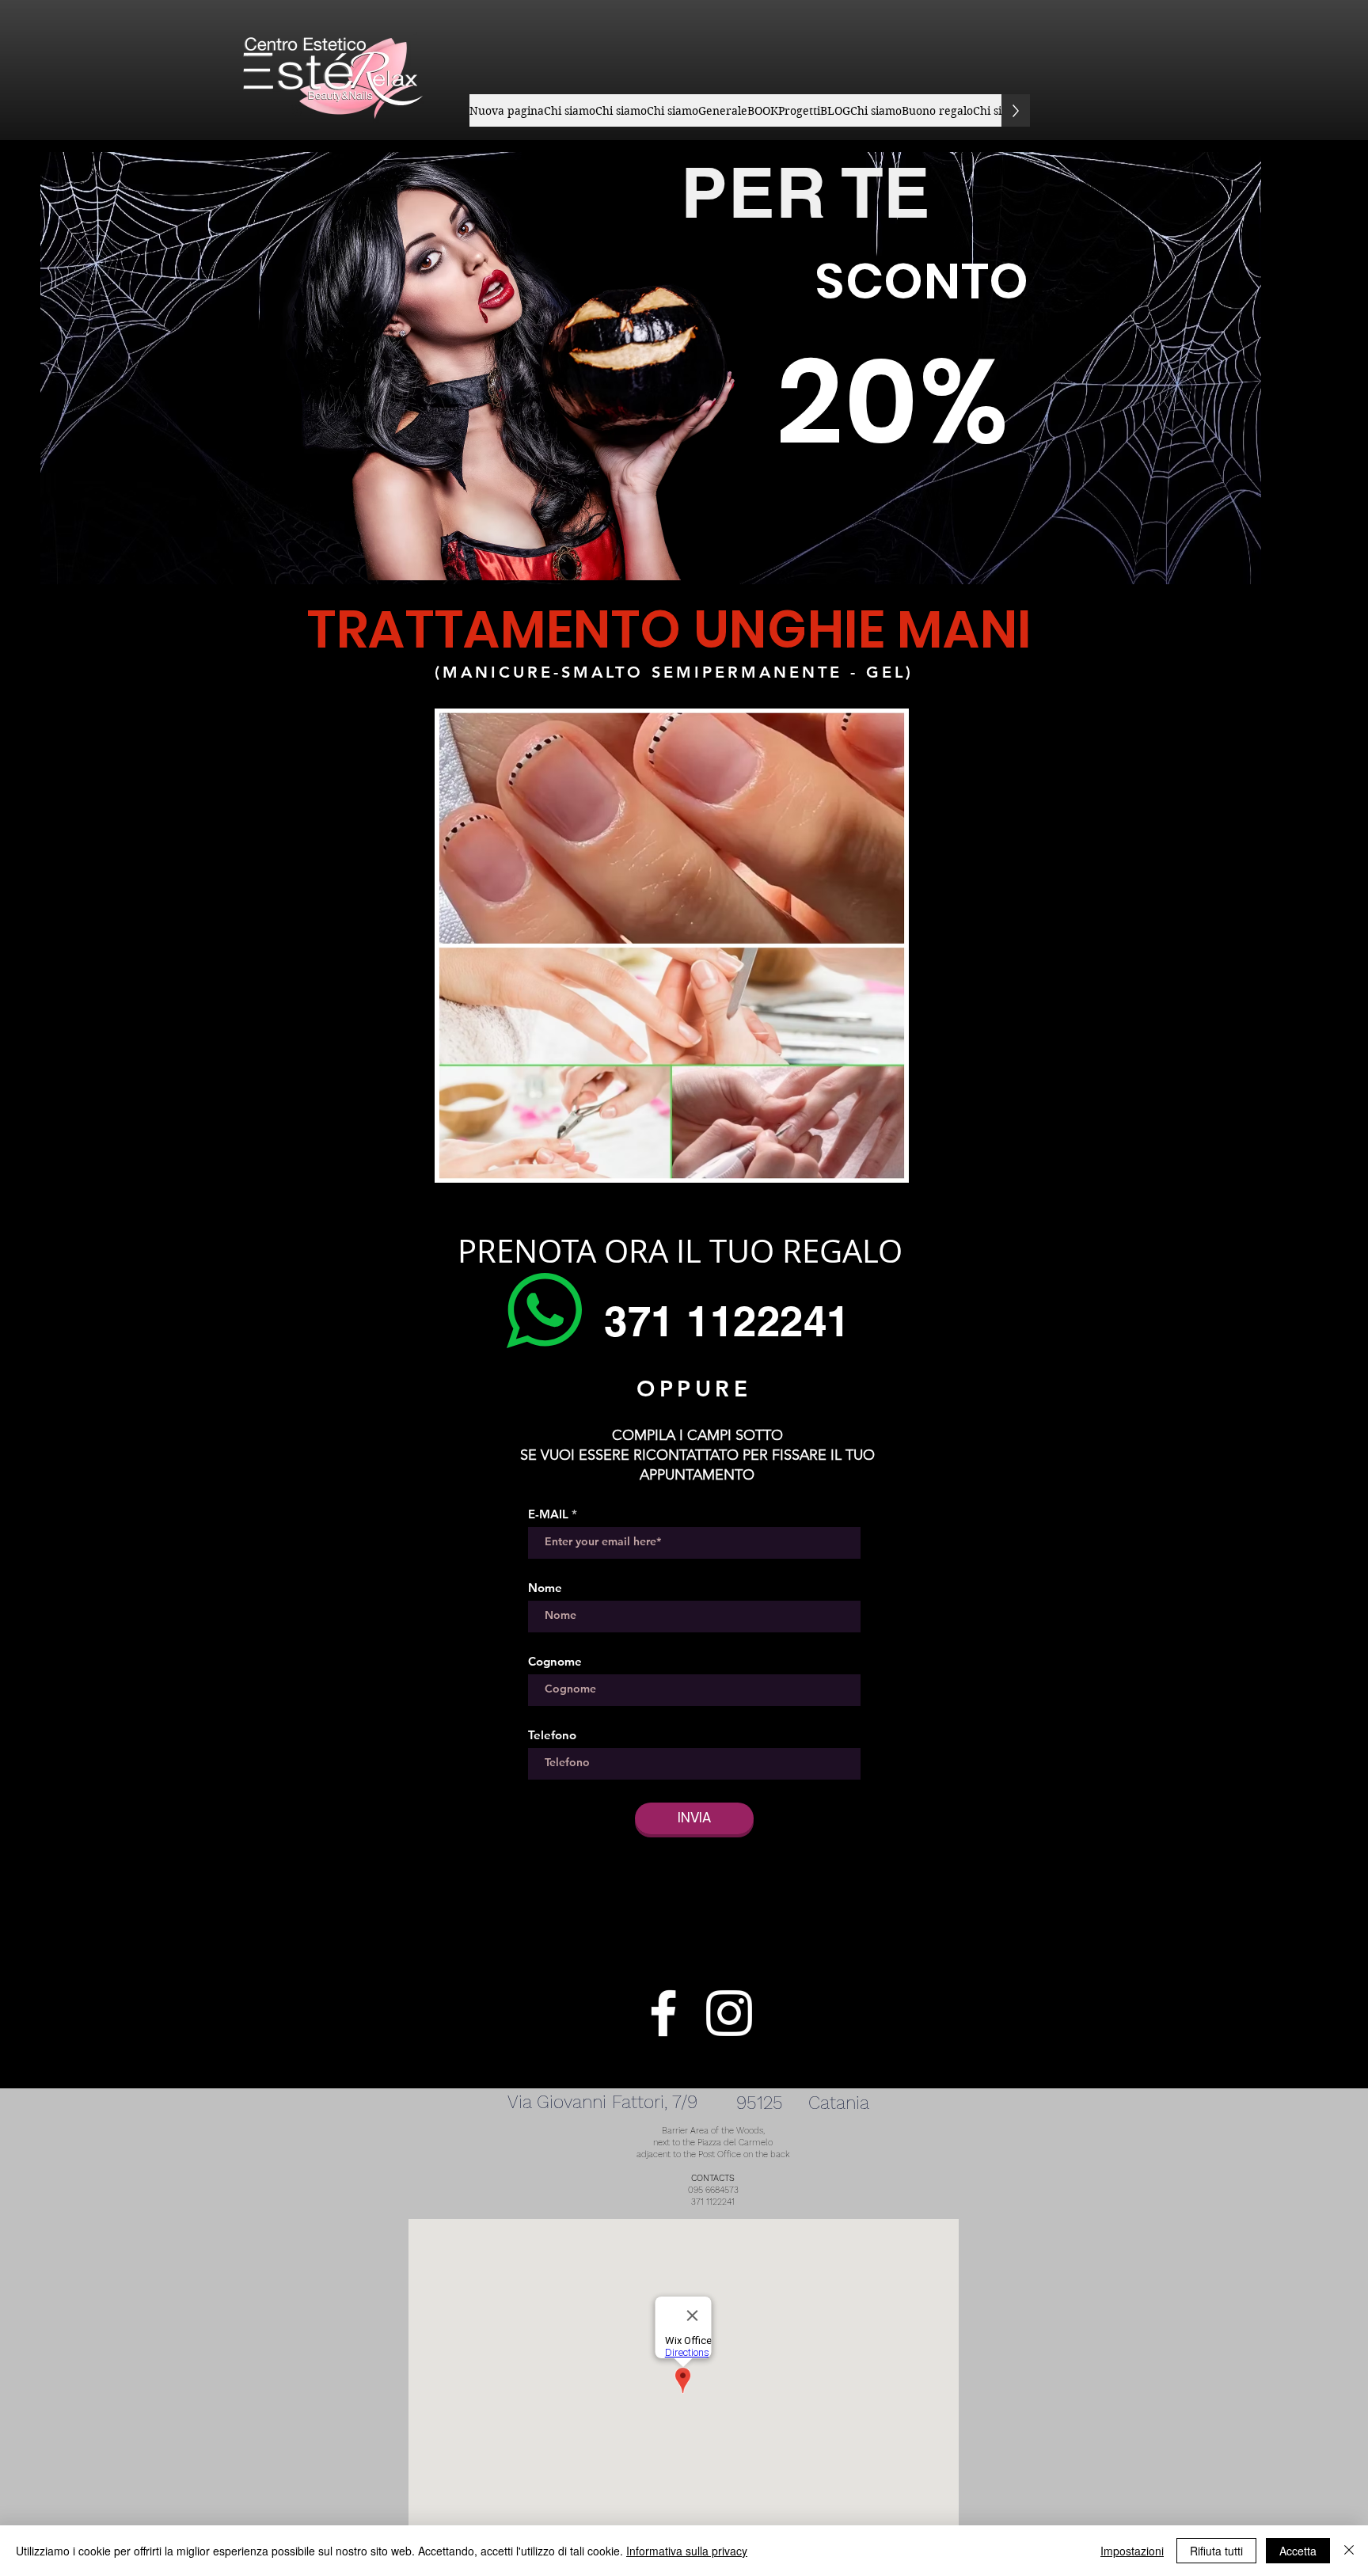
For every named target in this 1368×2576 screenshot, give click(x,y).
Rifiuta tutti (1216, 2551)
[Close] (1349, 2551)
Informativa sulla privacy (687, 2551)
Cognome (555, 1661)
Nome (545, 1588)
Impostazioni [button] (1132, 2551)
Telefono (552, 1735)
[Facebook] (663, 2013)
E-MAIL (548, 1514)
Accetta (1298, 2551)
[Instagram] (729, 2013)
